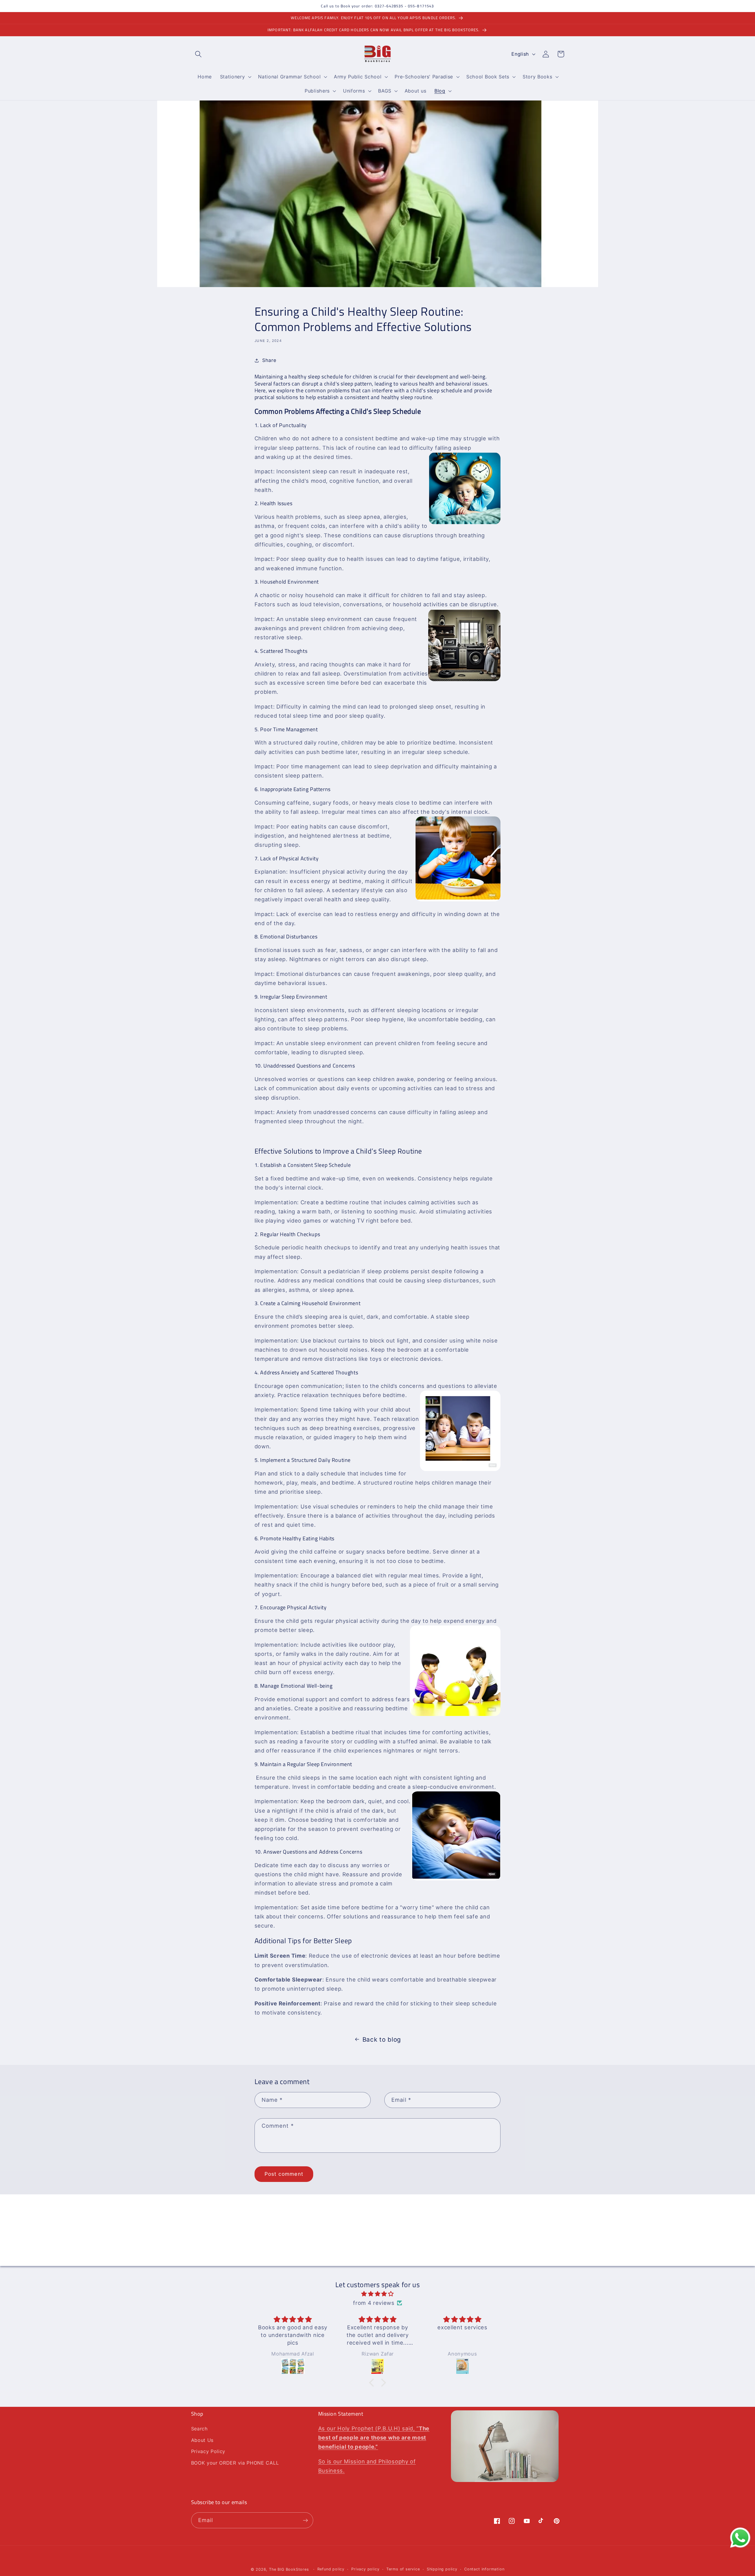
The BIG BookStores (289, 2569)
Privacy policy (365, 2569)
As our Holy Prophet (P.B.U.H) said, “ (374, 2437)
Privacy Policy (208, 2451)
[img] (377, 2294)
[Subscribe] (431, 2258)
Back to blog (382, 2039)
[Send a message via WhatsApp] (740, 2538)
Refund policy (331, 2569)
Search (200, 2429)
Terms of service (403, 2569)
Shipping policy (442, 2569)
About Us (202, 2440)
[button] (199, 54)
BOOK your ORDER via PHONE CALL (235, 2463)
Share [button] (269, 360)
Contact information (484, 2569)
